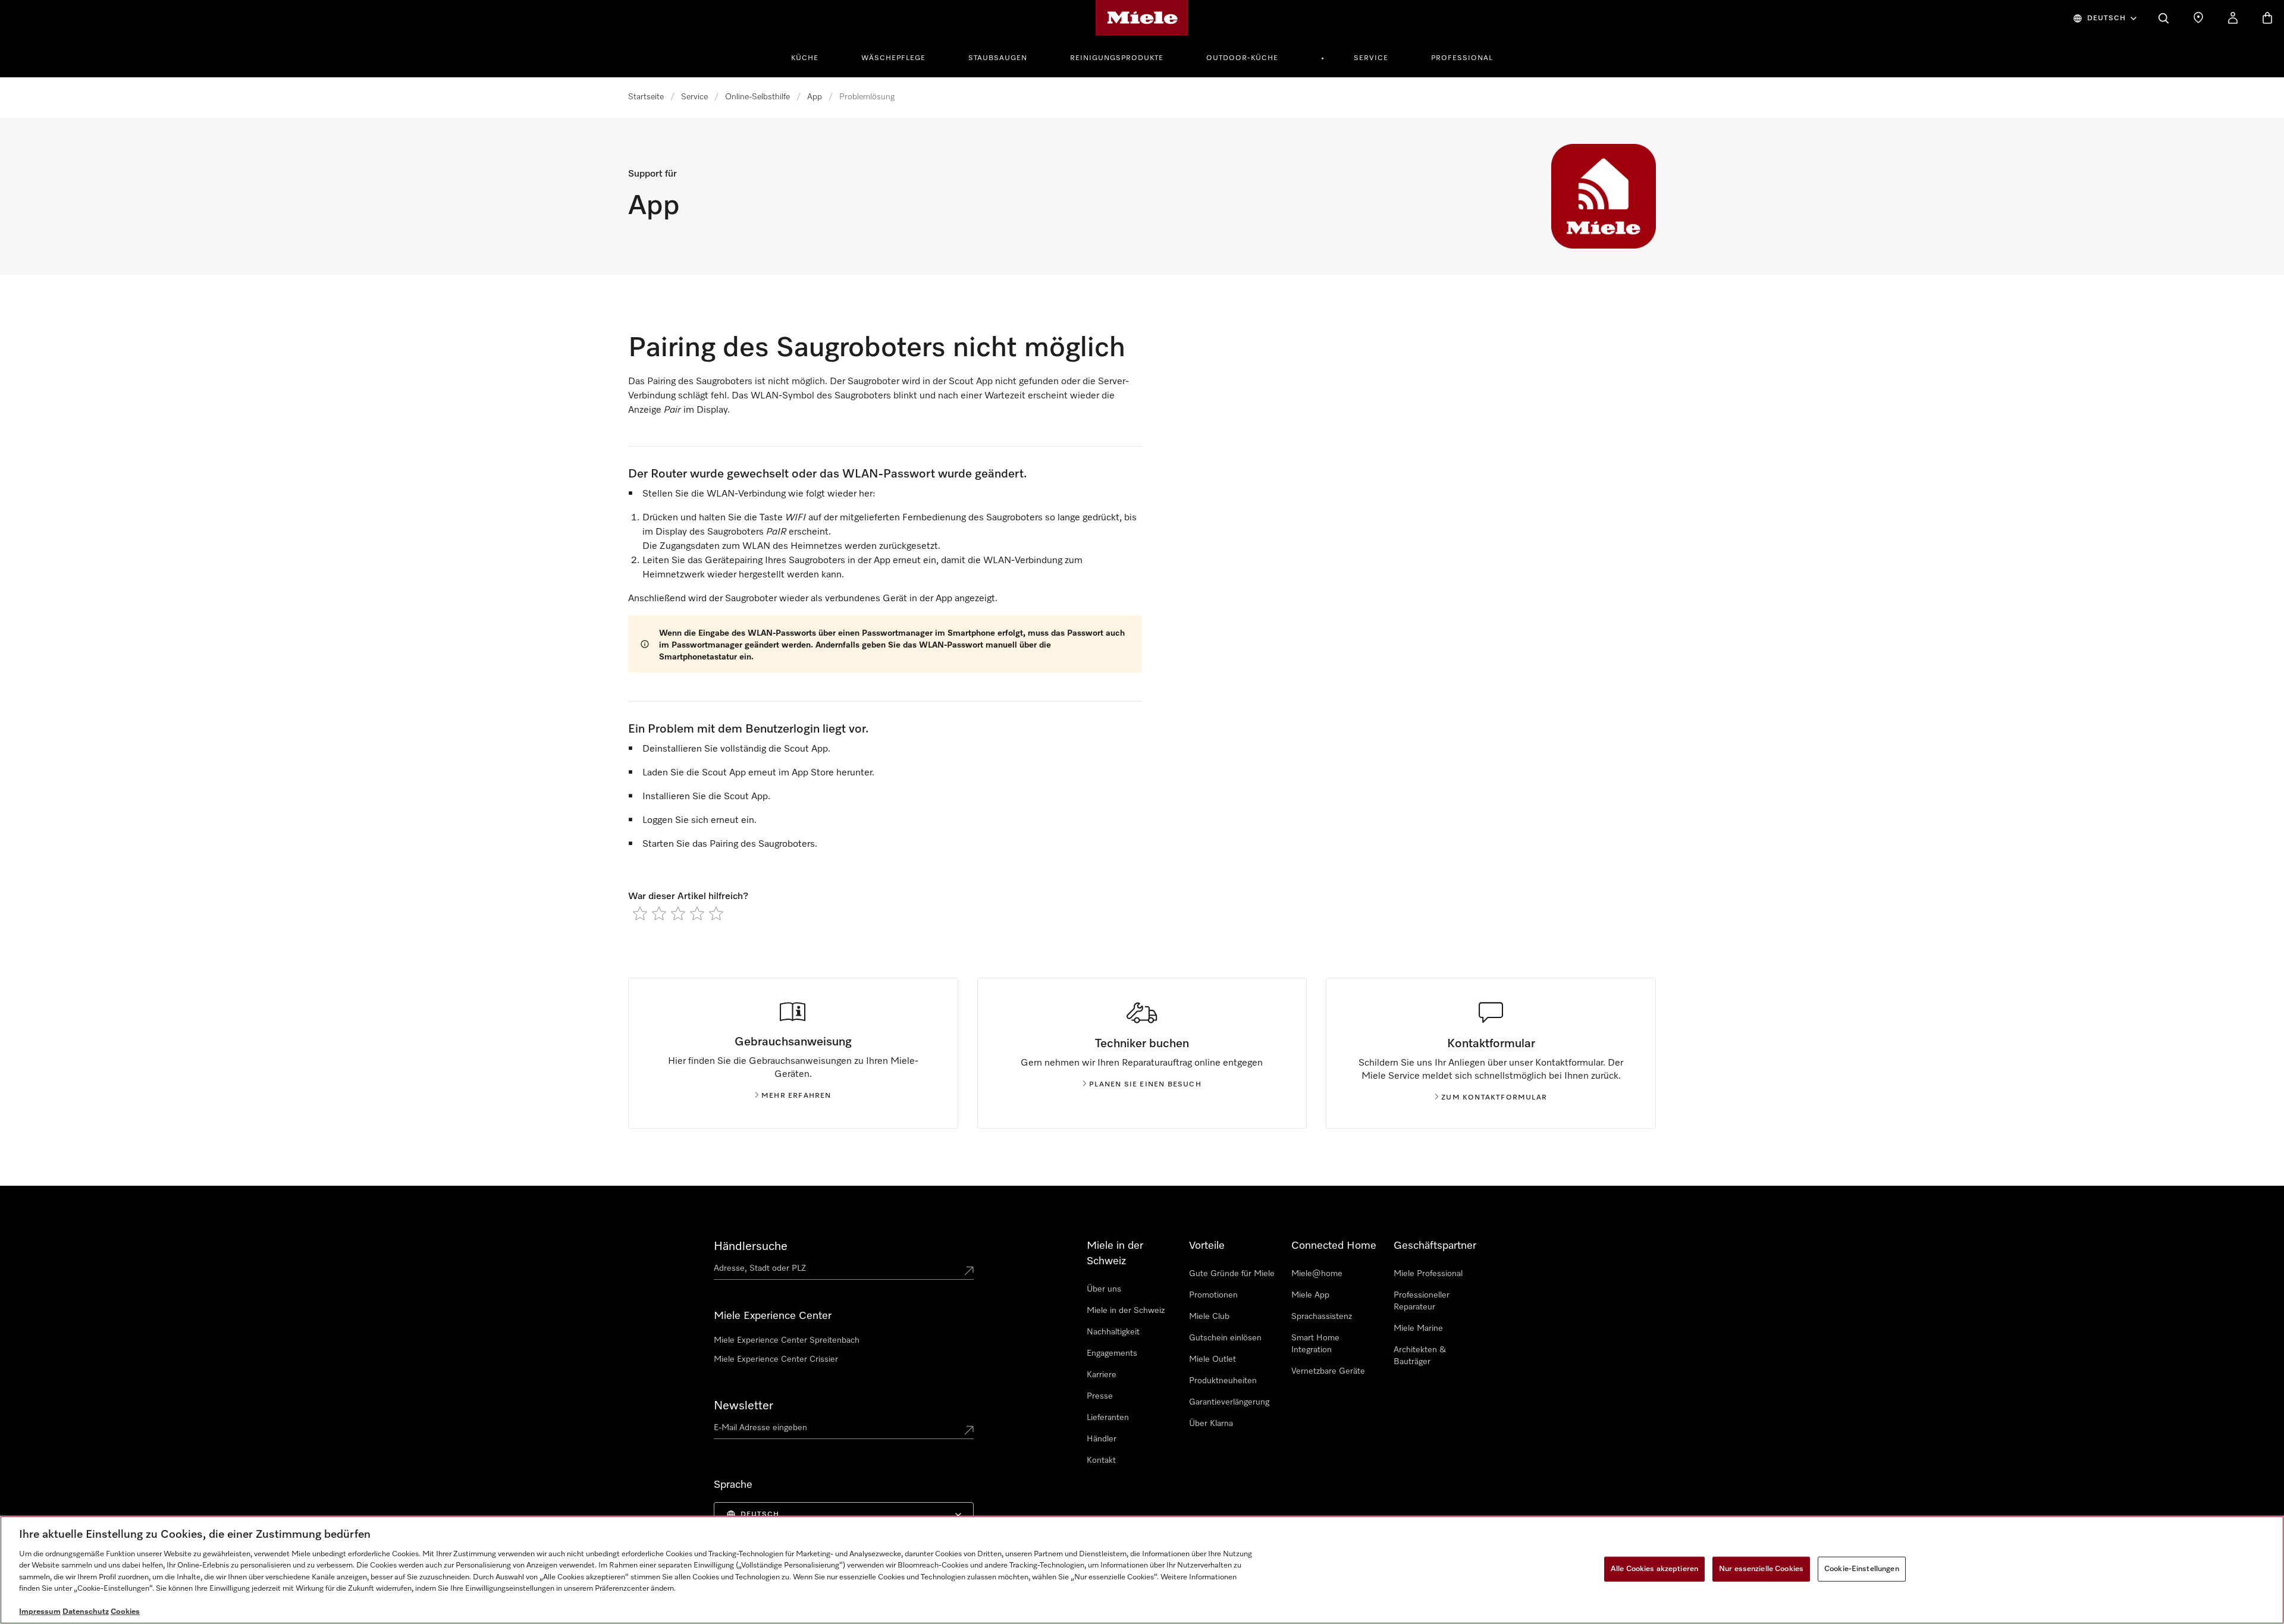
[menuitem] (811, 56)
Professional (1462, 58)
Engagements (1112, 1353)
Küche (805, 58)
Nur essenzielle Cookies (1761, 1569)
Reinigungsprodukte (1117, 58)
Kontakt (1101, 1460)
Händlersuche (751, 1246)
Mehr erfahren (796, 1096)
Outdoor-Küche (1242, 58)
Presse (1100, 1396)
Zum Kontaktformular (1494, 1098)
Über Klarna (1211, 1424)
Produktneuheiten (1223, 1381)
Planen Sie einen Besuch (1145, 1085)
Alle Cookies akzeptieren (1654, 1569)
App (815, 97)
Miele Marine (1418, 1328)
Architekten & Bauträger (1420, 1356)
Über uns (1104, 1289)
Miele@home (1317, 1274)
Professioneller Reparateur (1422, 1301)
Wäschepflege (893, 58)
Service (1371, 58)
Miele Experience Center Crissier (776, 1359)
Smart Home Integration (1315, 1344)
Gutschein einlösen (1225, 1338)
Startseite (646, 97)
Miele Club (1209, 1317)
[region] (1142, 1570)
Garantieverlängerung (1229, 1402)
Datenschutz (86, 1612)
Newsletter (743, 1406)
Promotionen (1213, 1295)
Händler (1102, 1439)
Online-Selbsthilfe (757, 97)
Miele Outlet (1212, 1359)
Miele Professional (1428, 1274)
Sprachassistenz (1322, 1317)
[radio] (640, 913)
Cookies (125, 1612)
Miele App (1310, 1295)
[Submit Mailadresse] (969, 1430)
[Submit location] (969, 1271)
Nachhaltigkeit (1113, 1332)
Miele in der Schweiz (1126, 1311)
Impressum (40, 1612)
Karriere (1102, 1375)
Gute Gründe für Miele (1232, 1274)
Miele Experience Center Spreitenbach (787, 1340)
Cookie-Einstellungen (1862, 1569)
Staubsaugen (998, 58)
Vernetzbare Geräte (1328, 1371)
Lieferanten (1108, 1418)
